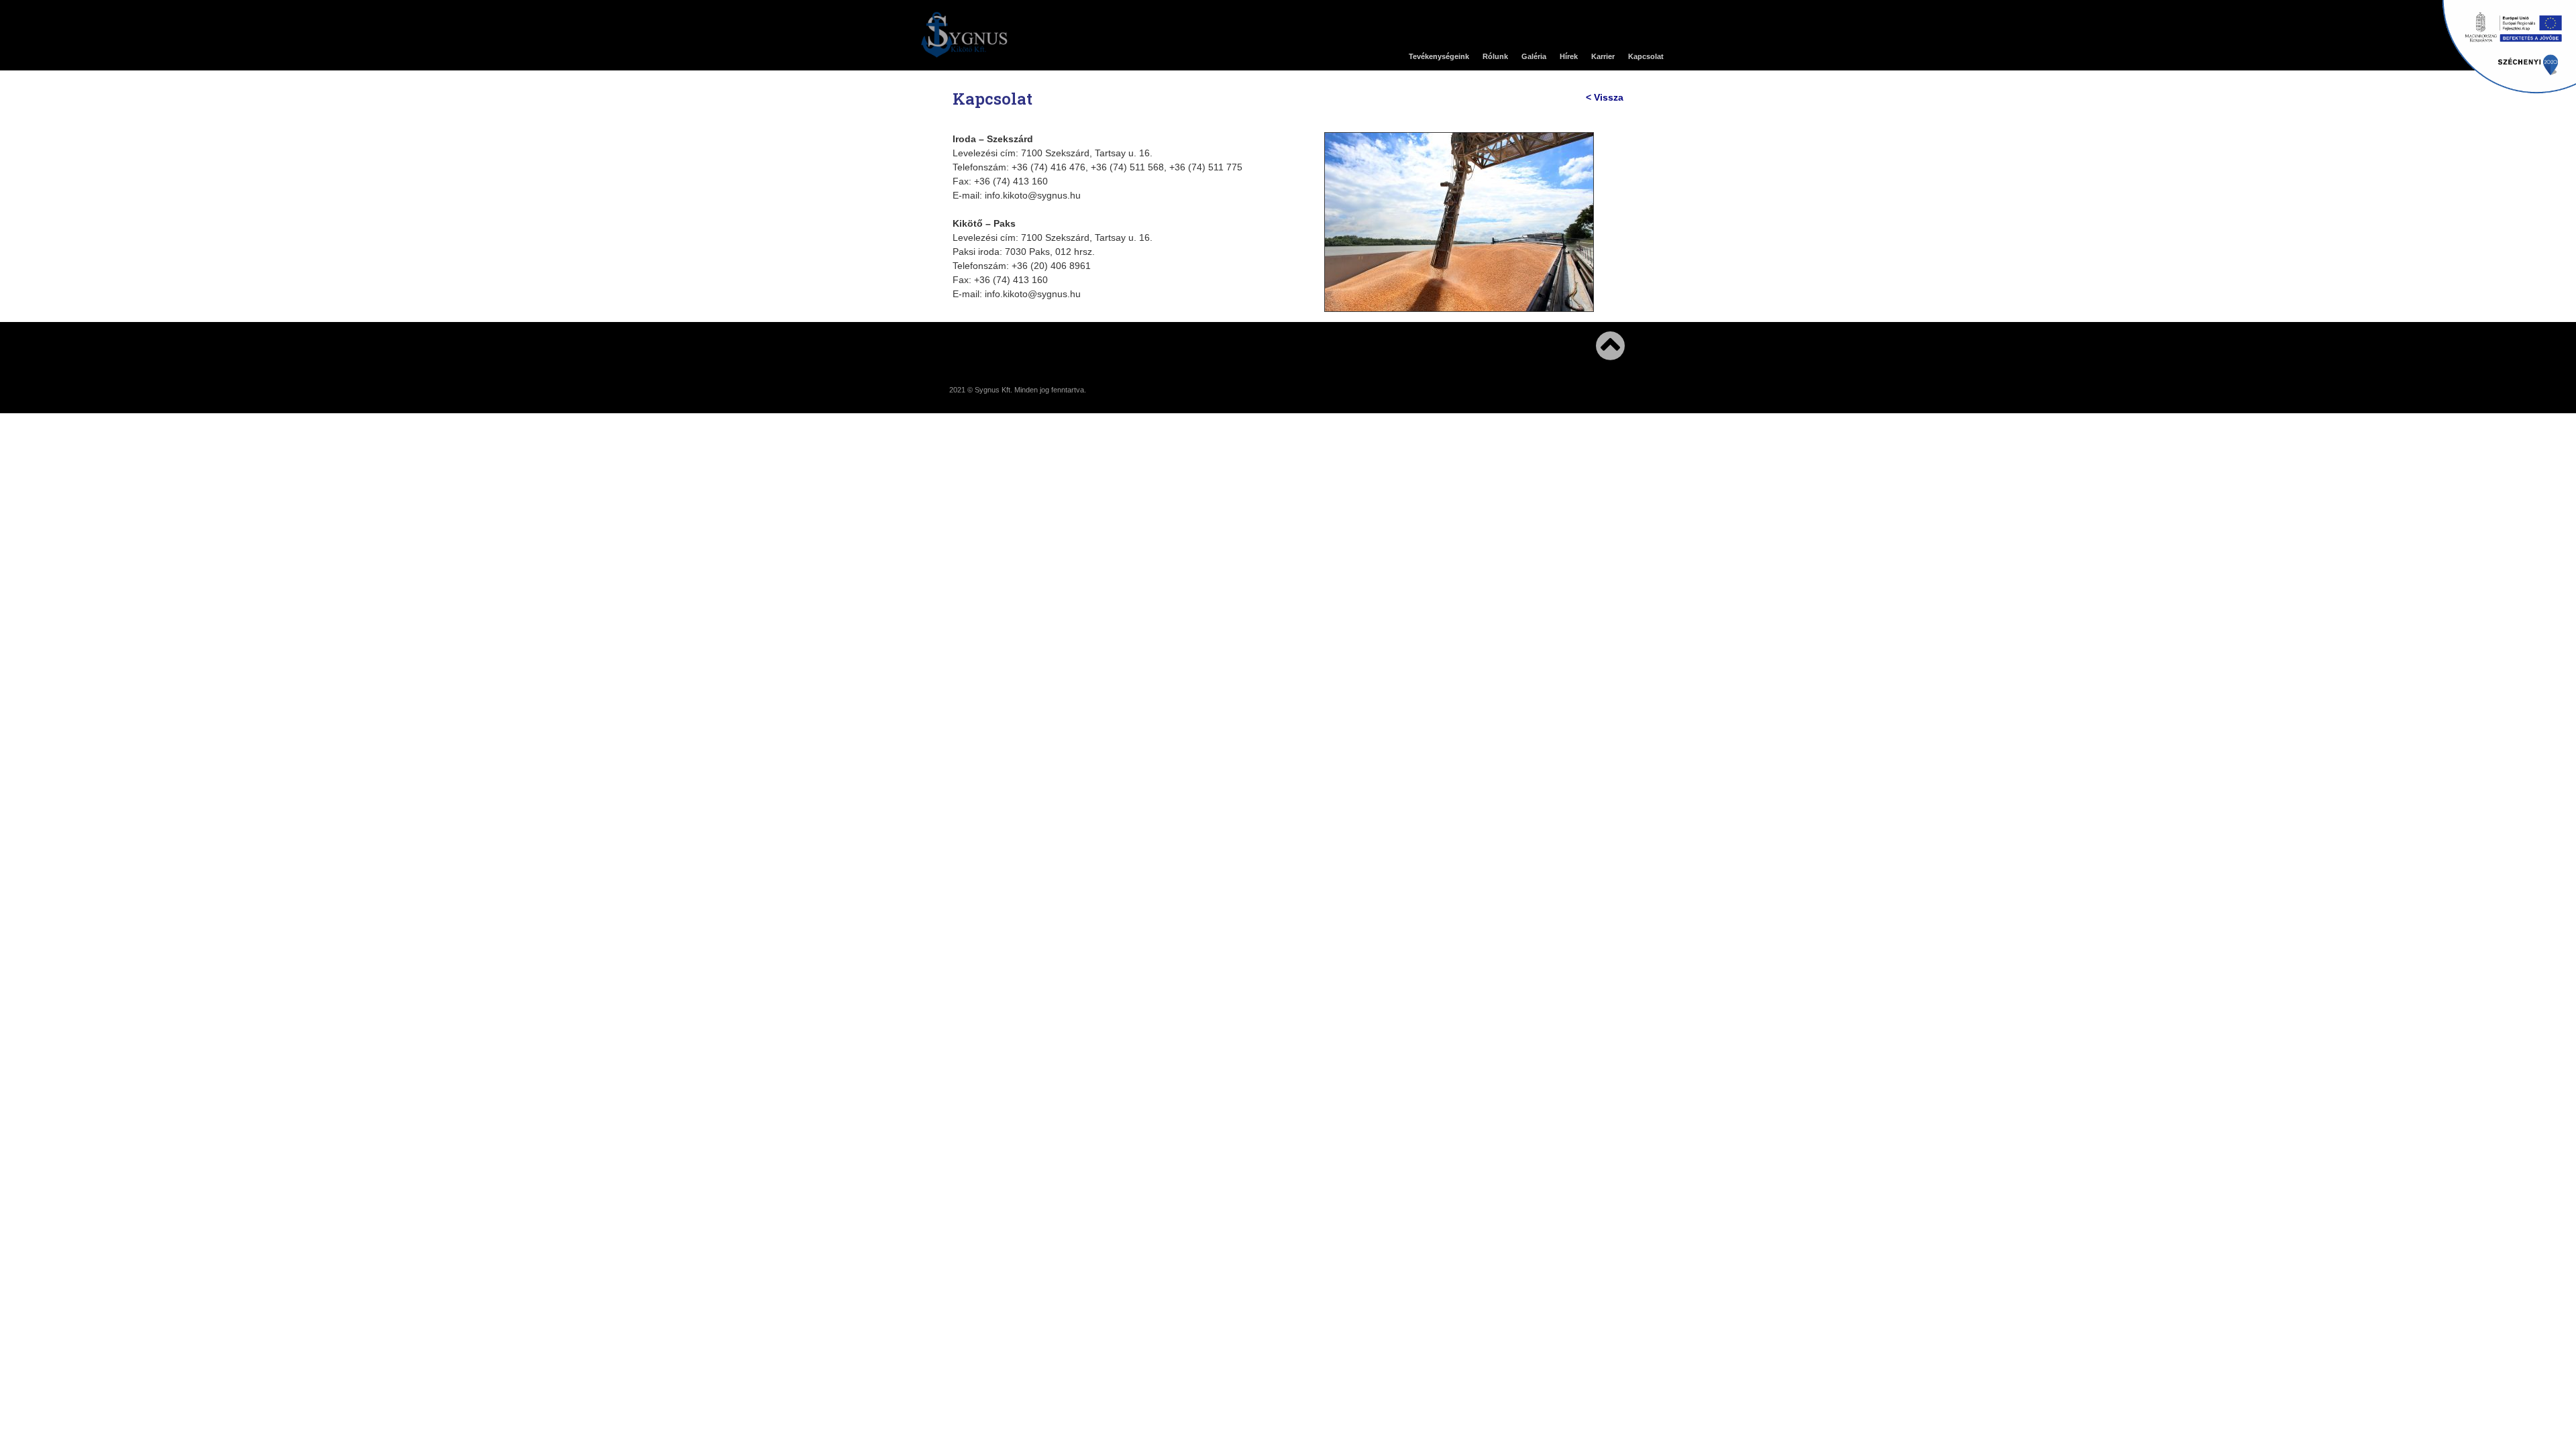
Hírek (1569, 56)
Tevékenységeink (1439, 56)
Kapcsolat (1646, 56)
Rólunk (1495, 56)
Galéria (1534, 56)
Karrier (1603, 56)
